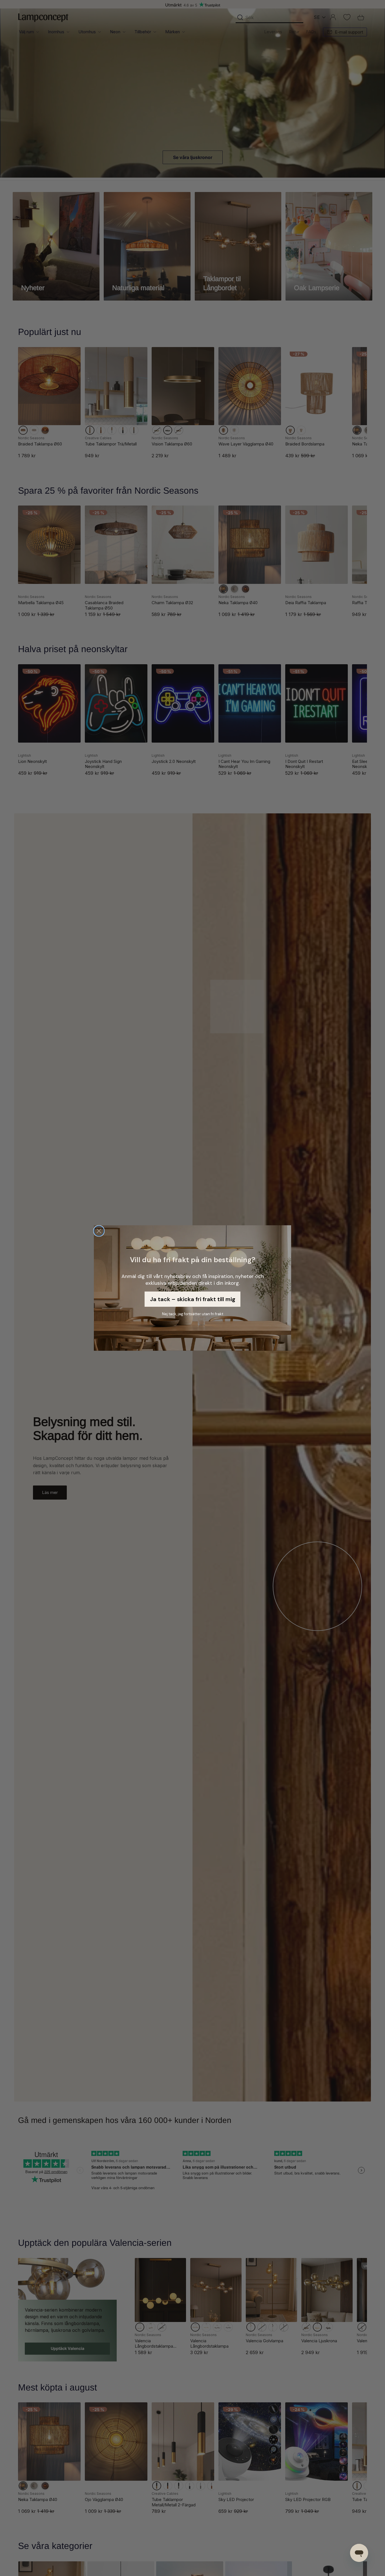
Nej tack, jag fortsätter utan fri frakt (193, 1314)
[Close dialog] (99, 1231)
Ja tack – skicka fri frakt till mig (193, 1299)
